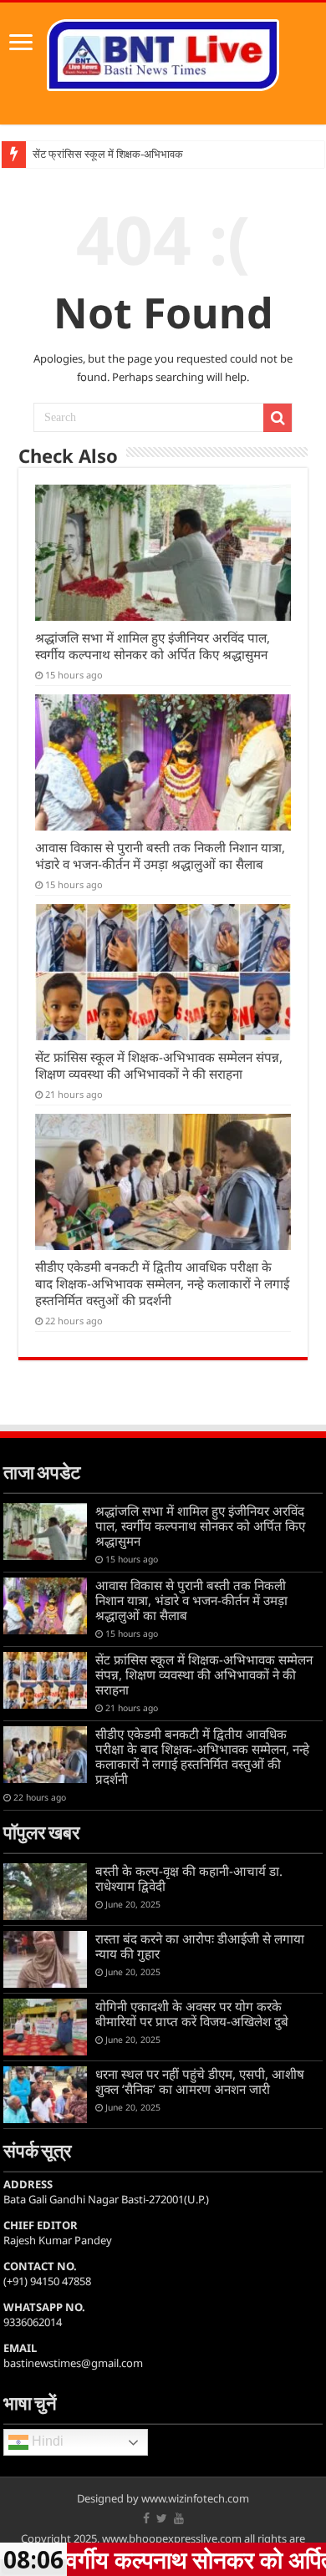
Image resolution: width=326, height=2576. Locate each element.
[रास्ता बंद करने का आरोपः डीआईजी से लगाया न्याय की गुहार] (45, 1959)
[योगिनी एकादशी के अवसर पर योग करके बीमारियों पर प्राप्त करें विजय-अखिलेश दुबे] (45, 2027)
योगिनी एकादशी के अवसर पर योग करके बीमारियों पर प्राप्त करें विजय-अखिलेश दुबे (192, 2014)
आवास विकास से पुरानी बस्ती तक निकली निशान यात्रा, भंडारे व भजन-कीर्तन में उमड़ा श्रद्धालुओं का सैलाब (160, 856)
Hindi (46, 2442)
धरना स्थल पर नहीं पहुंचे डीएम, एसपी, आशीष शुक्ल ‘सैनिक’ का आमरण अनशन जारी (200, 2081)
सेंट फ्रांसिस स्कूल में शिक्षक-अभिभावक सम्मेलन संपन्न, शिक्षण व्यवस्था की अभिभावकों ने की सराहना (159, 1065)
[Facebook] (146, 2518)
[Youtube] (179, 2518)
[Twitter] (162, 2518)
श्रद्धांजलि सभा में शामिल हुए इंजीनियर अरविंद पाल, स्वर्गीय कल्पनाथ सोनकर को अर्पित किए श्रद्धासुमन (153, 646)
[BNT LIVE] (163, 52)
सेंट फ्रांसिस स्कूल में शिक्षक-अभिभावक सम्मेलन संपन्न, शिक (148, 154)
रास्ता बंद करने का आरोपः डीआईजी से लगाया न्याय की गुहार (200, 1946)
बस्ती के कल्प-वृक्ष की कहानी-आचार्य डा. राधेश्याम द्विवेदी (189, 1878)
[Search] (278, 418)
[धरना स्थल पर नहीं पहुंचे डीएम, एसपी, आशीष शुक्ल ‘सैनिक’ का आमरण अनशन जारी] (45, 2095)
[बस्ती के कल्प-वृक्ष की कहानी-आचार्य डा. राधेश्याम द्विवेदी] (45, 1892)
